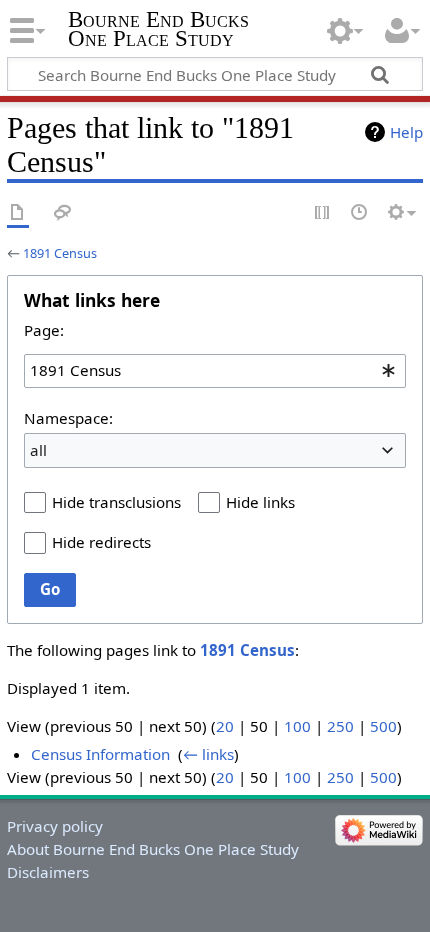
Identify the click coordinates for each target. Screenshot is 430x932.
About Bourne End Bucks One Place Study (153, 849)
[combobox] (215, 371)
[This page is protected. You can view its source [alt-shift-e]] (323, 213)
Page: (44, 330)
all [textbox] (38, 450)
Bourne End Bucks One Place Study (158, 29)
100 (297, 726)
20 (225, 726)
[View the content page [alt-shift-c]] (18, 213)
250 (340, 726)
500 (383, 726)
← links (208, 754)
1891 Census (60, 253)
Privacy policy (55, 826)
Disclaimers (48, 872)
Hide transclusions (116, 502)
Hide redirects (101, 542)
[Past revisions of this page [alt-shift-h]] (360, 213)
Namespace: (68, 418)
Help (406, 132)
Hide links (260, 502)
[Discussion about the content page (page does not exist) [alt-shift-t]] (63, 213)
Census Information (100, 754)
